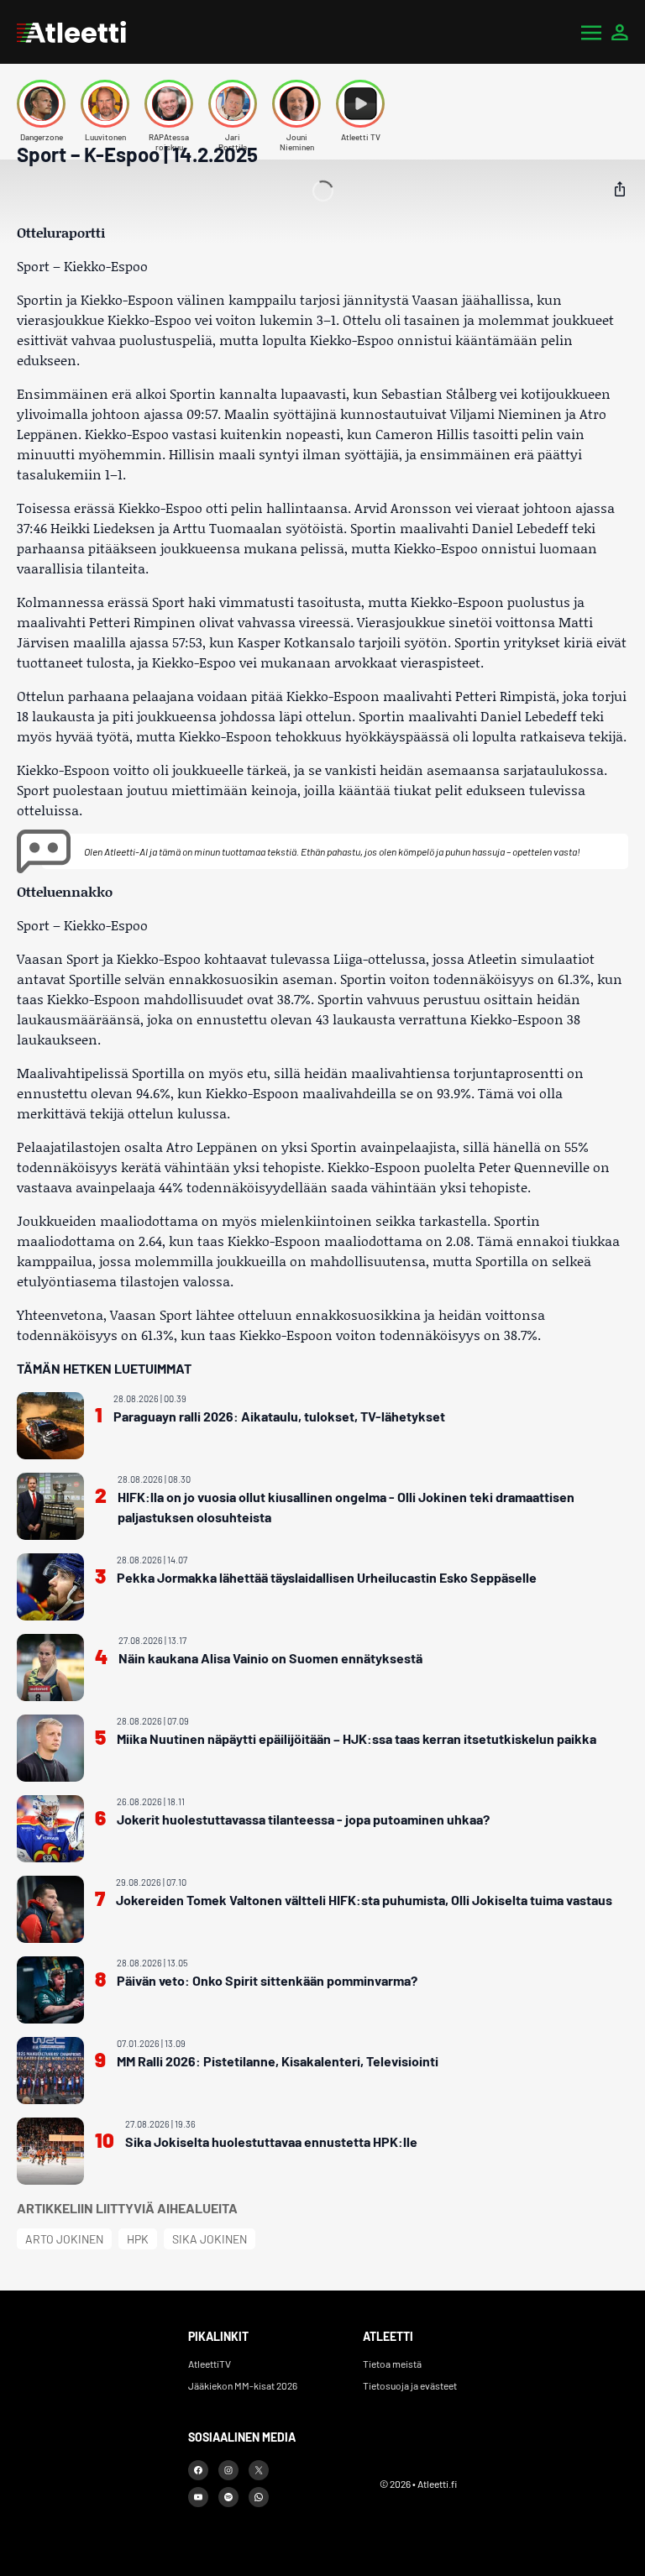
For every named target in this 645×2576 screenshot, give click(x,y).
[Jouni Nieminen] (296, 104)
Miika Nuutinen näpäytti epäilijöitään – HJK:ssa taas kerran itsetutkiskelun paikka (357, 1738)
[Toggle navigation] (591, 32)
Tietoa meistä (392, 2364)
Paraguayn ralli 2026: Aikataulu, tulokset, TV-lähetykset (279, 1416)
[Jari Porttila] (233, 104)
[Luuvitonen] (105, 104)
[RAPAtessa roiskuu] (169, 104)
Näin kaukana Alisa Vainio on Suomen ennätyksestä (270, 1658)
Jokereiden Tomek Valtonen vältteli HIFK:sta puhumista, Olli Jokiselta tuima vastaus (364, 1900)
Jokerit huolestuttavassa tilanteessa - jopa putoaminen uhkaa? (303, 1819)
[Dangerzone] (41, 104)
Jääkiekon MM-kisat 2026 (243, 2385)
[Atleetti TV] (360, 104)
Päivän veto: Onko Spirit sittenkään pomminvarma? (267, 1980)
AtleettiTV (210, 2364)
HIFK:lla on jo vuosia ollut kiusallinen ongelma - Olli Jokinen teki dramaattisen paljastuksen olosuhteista (346, 1507)
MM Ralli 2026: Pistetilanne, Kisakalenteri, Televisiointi (278, 2061)
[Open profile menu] (620, 32)
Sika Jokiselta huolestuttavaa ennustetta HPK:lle (271, 2141)
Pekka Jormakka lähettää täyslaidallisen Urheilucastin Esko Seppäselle (327, 1577)
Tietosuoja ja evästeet (410, 2385)
